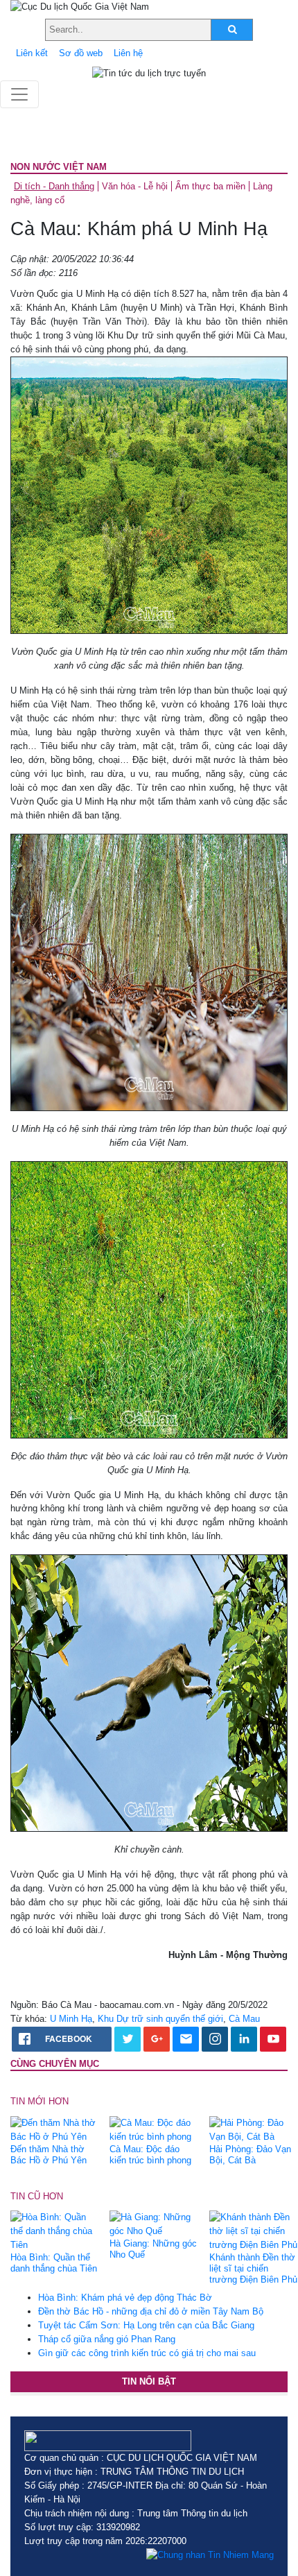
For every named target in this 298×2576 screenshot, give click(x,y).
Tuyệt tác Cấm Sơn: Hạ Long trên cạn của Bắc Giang (146, 2325)
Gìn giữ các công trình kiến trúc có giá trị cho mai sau (147, 2353)
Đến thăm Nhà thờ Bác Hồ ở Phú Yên (49, 2155)
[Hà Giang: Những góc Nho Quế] (154, 2223)
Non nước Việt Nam (59, 167)
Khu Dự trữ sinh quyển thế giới (160, 2019)
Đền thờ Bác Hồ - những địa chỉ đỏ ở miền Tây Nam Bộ (151, 2311)
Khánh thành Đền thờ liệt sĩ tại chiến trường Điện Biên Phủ (253, 2268)
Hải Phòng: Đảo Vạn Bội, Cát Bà (250, 2155)
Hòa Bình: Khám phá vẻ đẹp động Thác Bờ (125, 2298)
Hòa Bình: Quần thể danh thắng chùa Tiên (54, 2263)
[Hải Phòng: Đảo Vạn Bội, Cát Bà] (254, 2129)
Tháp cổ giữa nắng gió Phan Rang (107, 2339)
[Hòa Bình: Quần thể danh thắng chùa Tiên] (55, 2230)
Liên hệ (128, 53)
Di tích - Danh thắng (54, 186)
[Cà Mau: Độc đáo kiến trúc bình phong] (154, 2129)
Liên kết (32, 53)
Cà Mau (244, 2019)
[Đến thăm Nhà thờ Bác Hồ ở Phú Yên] (55, 2129)
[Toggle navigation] (19, 94)
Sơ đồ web (81, 53)
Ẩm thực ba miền (210, 186)
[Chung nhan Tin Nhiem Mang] (210, 2555)
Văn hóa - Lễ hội (135, 186)
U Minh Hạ (71, 2019)
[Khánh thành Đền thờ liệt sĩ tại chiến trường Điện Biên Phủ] (254, 2230)
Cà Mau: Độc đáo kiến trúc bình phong (150, 2155)
